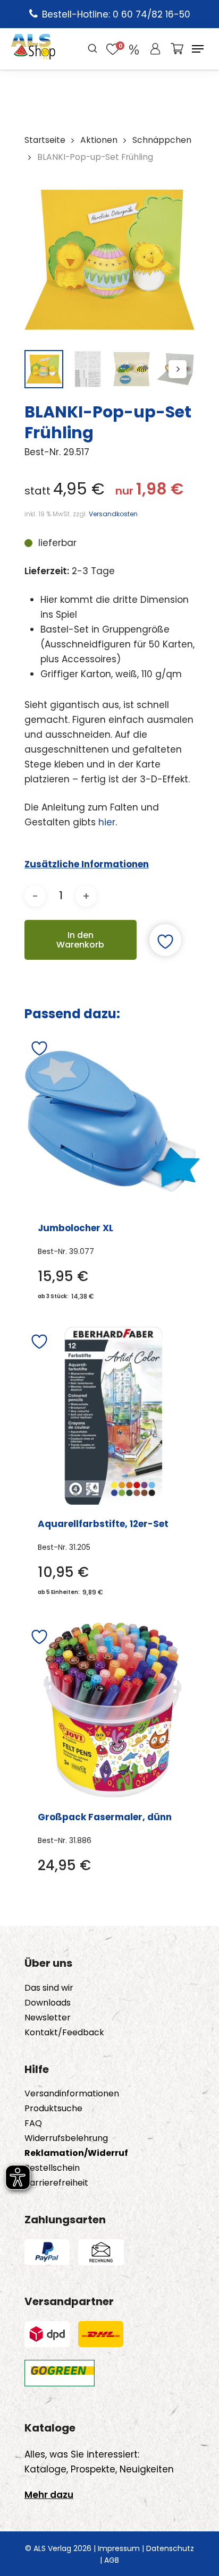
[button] (198, 49)
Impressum (119, 2548)
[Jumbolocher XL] (112, 1121)
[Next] (178, 369)
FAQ (33, 2123)
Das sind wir (49, 1988)
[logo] (33, 49)
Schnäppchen (162, 140)
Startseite (45, 140)
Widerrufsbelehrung (66, 2138)
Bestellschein (52, 2168)
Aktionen (99, 140)
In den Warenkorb (80, 940)
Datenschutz (170, 2548)
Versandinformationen (72, 2094)
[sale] (134, 49)
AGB (112, 2560)
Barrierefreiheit (56, 2183)
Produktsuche (53, 2109)
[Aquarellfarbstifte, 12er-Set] (113, 1416)
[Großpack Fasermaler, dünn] (112, 1710)
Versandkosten (113, 514)
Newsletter (48, 2018)
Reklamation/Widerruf (76, 2153)
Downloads (48, 2003)
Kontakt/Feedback (64, 2033)
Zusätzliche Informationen (87, 864)
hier (107, 822)
